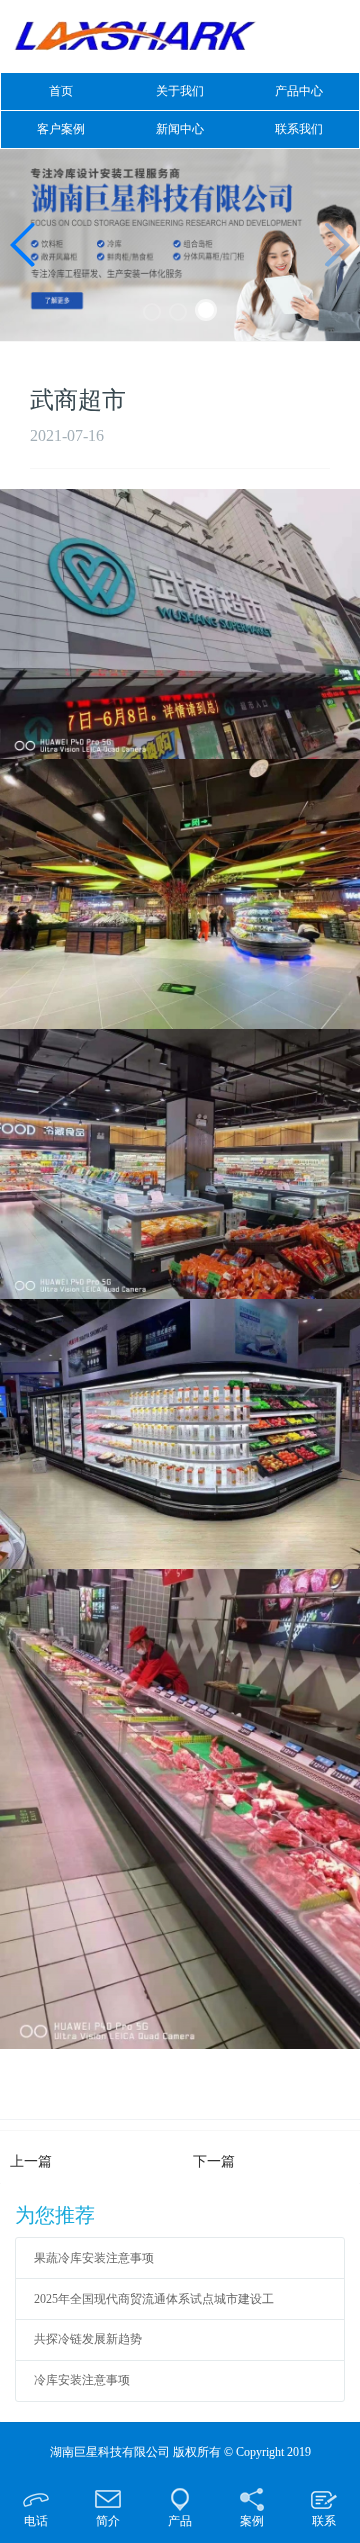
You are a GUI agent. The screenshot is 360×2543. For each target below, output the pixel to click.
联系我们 (299, 129)
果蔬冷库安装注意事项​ (94, 2258)
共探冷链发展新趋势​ (88, 2339)
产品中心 (299, 91)
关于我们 (180, 91)
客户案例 (61, 129)
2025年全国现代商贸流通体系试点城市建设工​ (154, 2299)
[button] (152, 312)
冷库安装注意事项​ (82, 2380)
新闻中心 (180, 129)
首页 (61, 91)
